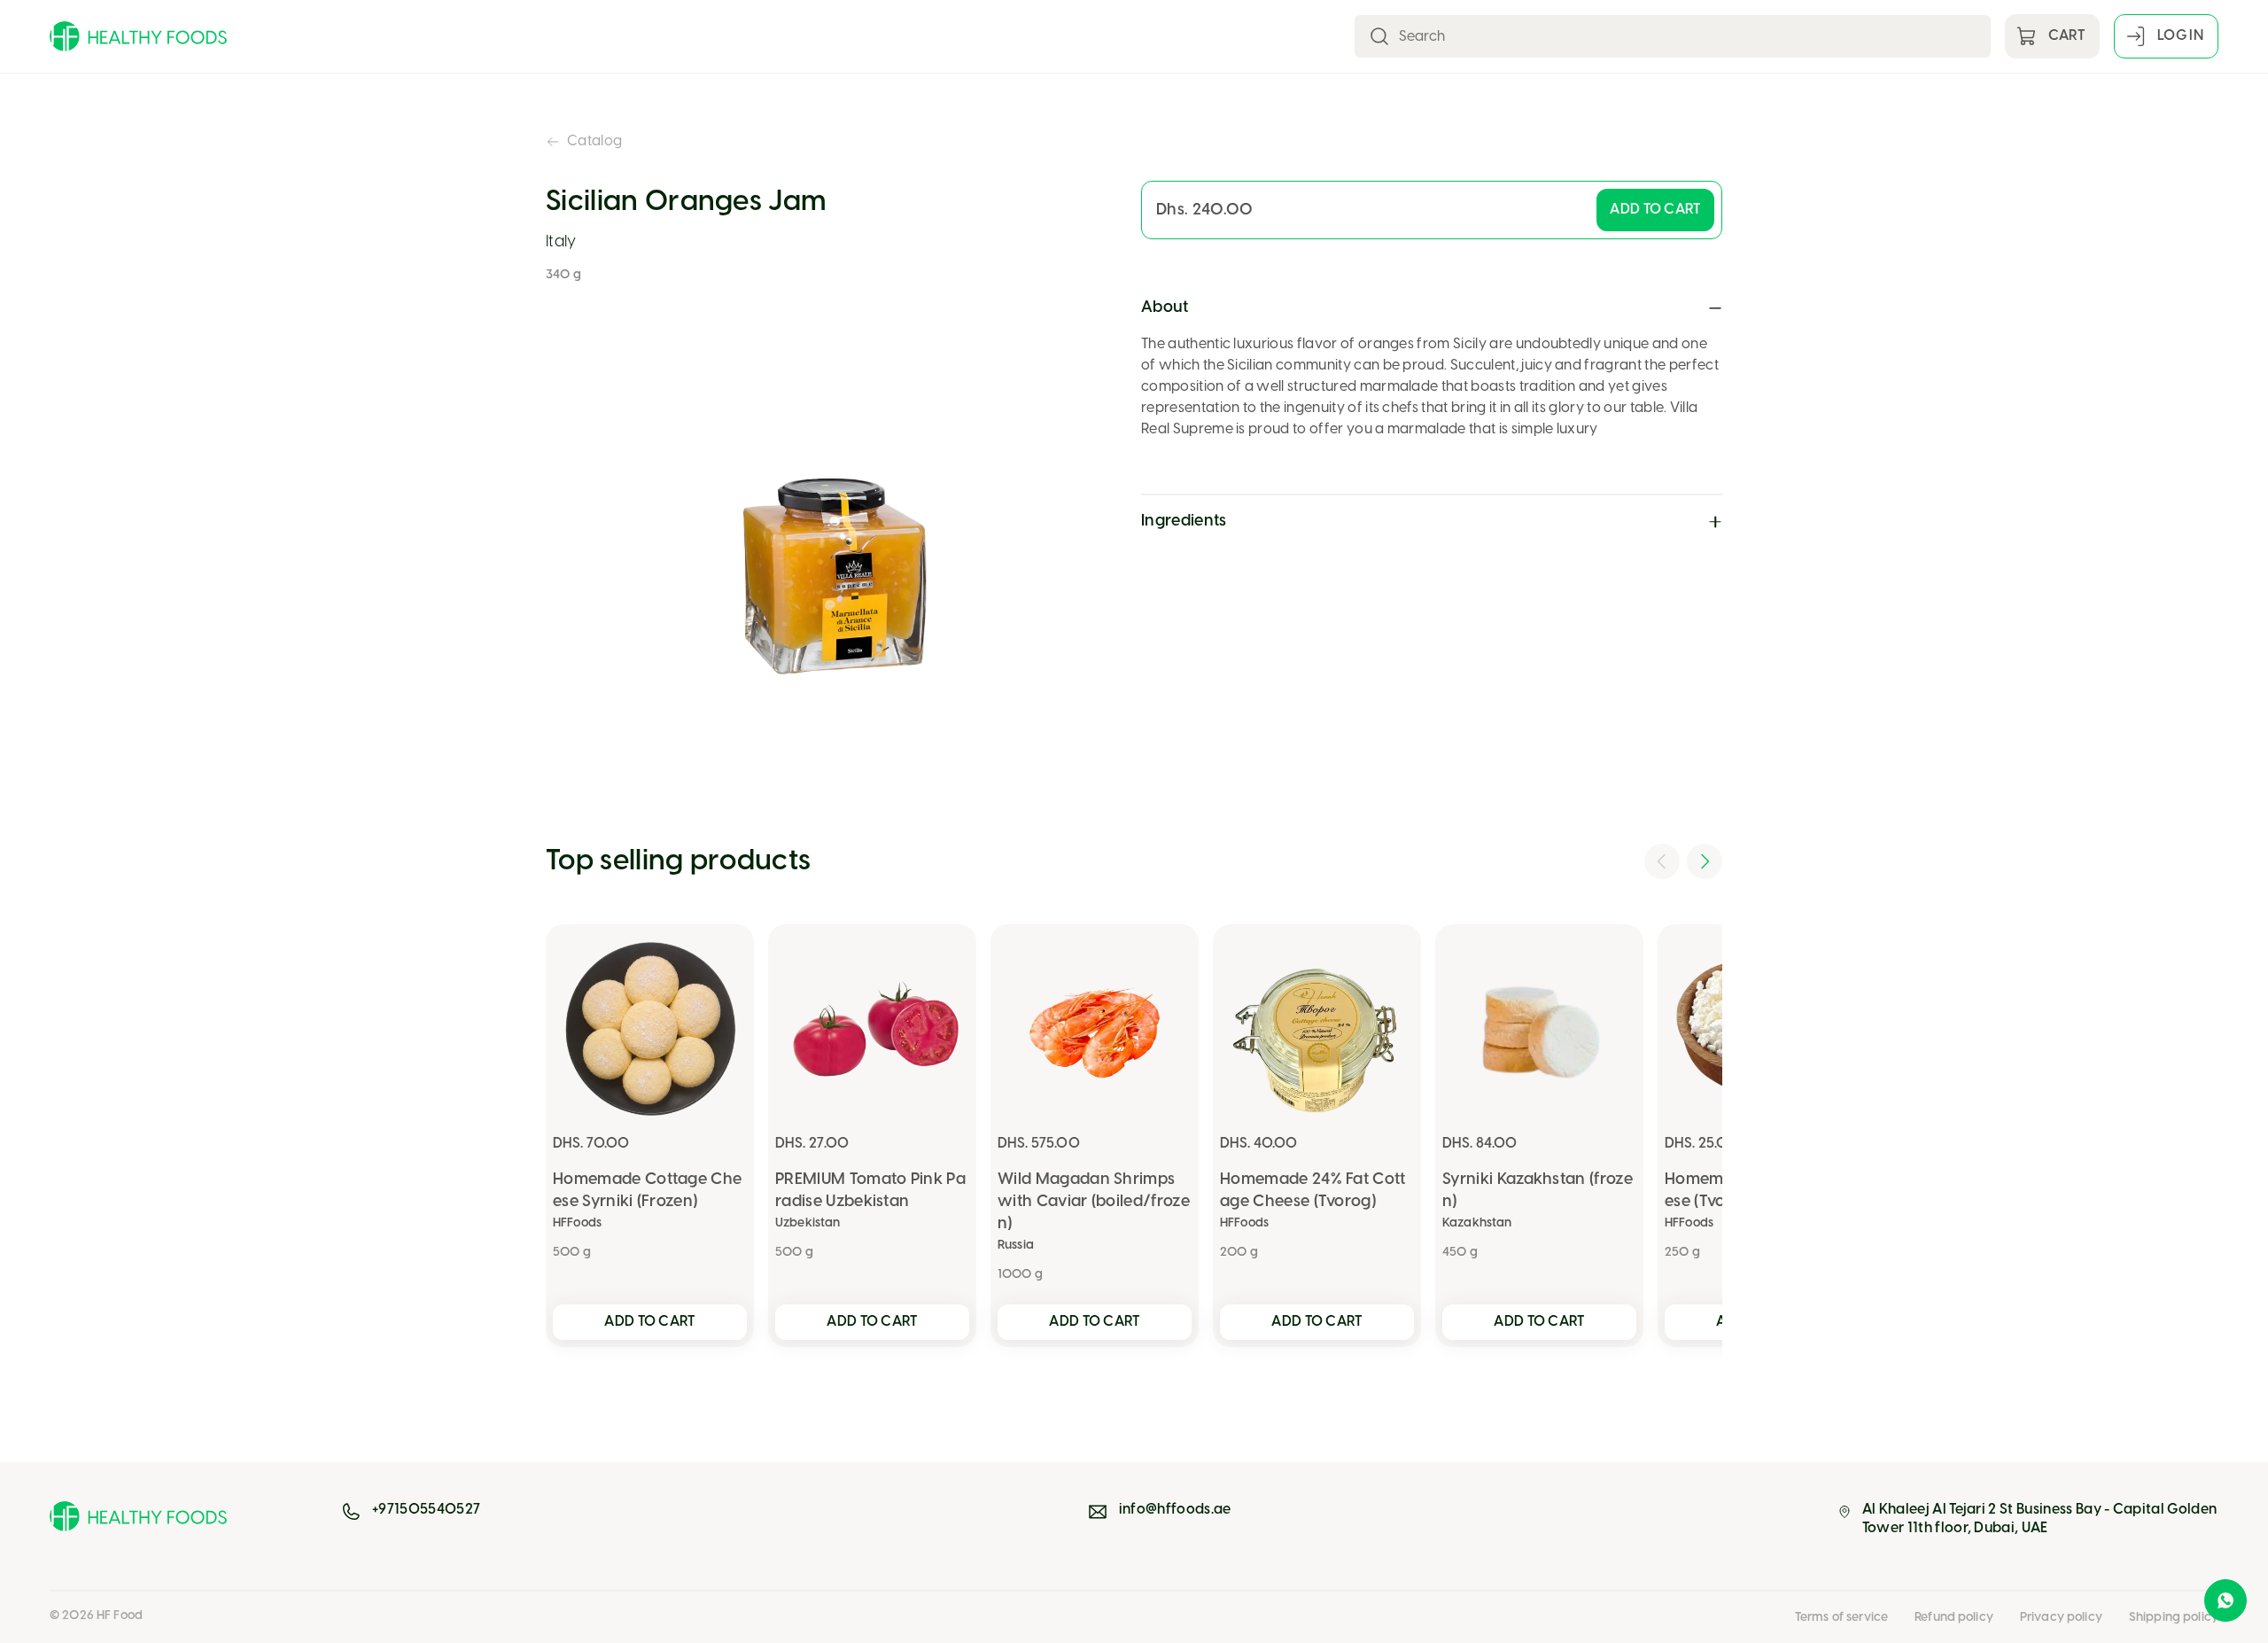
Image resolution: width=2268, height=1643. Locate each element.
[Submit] (1379, 36)
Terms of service (1841, 1618)
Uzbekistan (808, 1223)
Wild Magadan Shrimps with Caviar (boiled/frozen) (1094, 1202)
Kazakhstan (1477, 1223)
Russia (1016, 1246)
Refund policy (1954, 1618)
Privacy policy (2061, 1618)
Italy (561, 242)
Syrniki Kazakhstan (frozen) (1538, 1191)
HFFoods (577, 1223)
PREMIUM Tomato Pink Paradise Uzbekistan (870, 1191)
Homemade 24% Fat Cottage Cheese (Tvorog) (1313, 1191)
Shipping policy (2174, 1618)
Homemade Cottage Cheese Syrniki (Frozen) (647, 1191)
